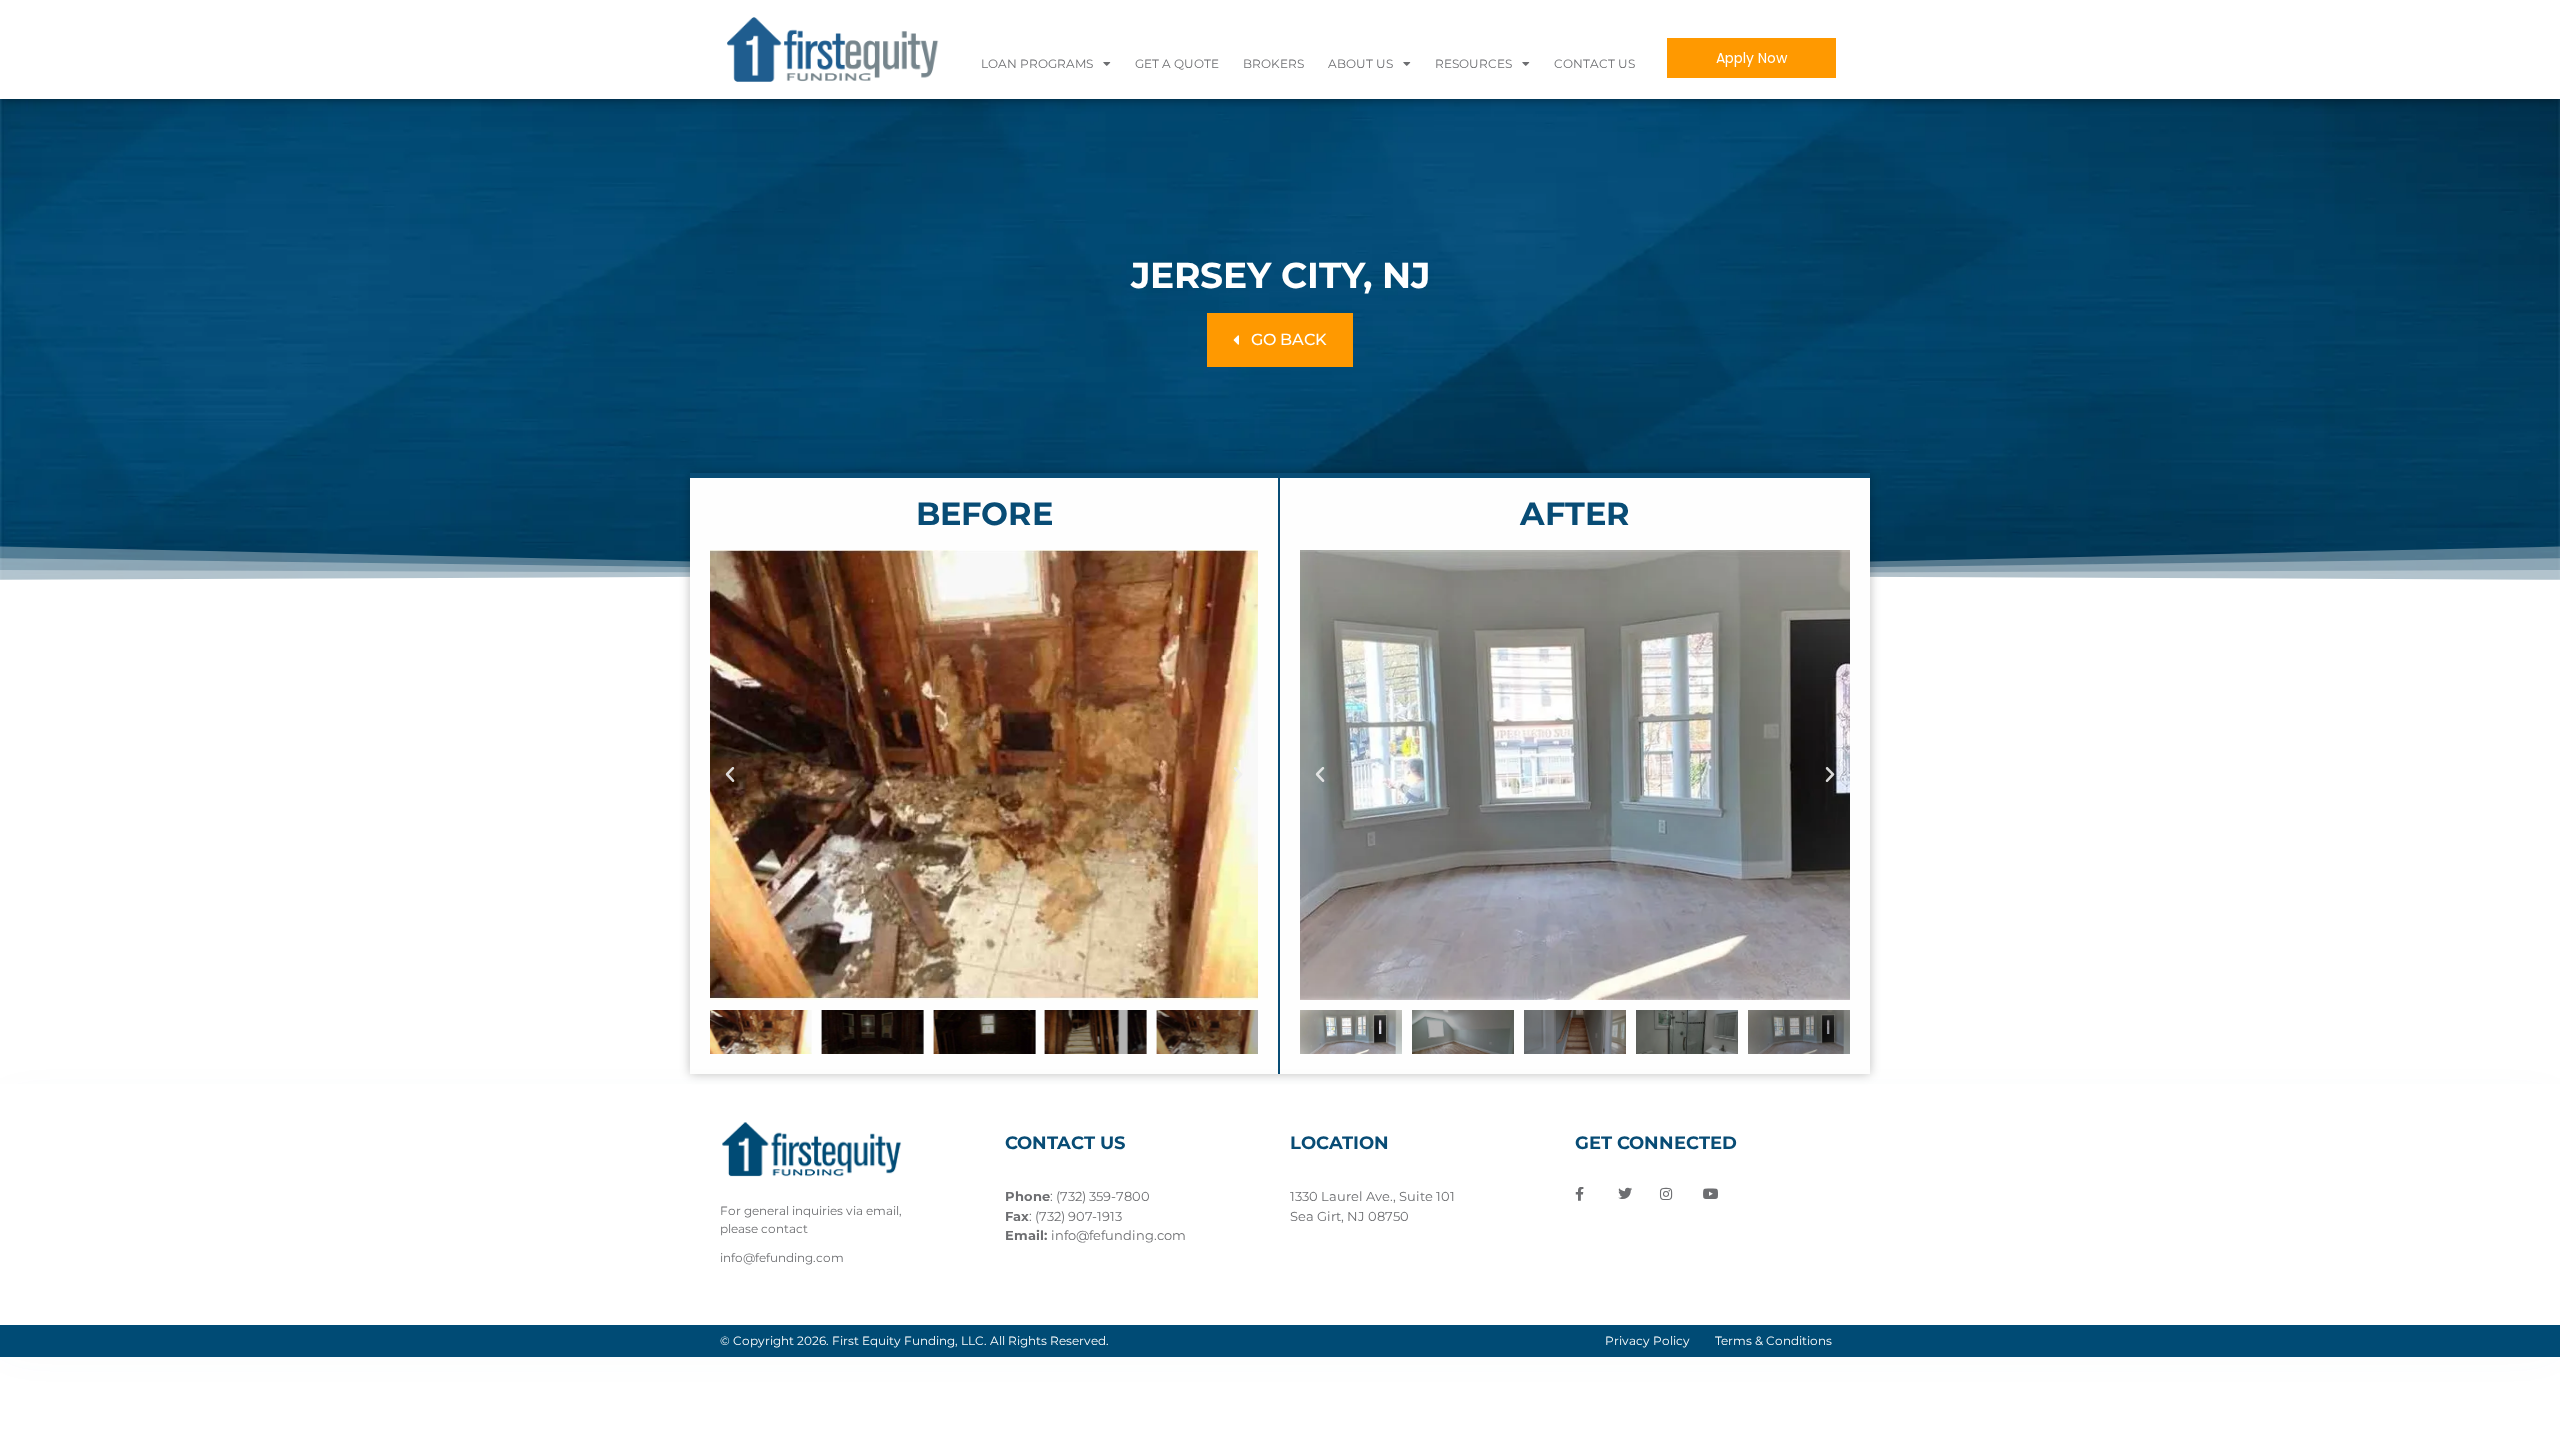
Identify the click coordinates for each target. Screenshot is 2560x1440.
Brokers (1273, 63)
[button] (730, 775)
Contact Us (1594, 63)
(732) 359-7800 (1103, 1196)
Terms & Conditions (1773, 1340)
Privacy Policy (1647, 1340)
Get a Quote (1177, 63)
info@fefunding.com (1118, 1235)
